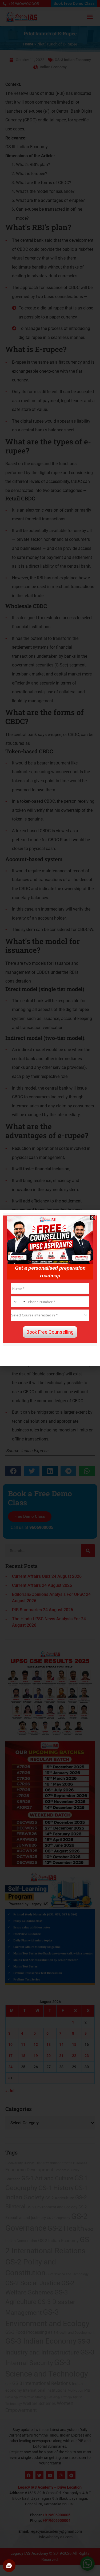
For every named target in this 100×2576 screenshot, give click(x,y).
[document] (50, 1288)
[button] (93, 1217)
